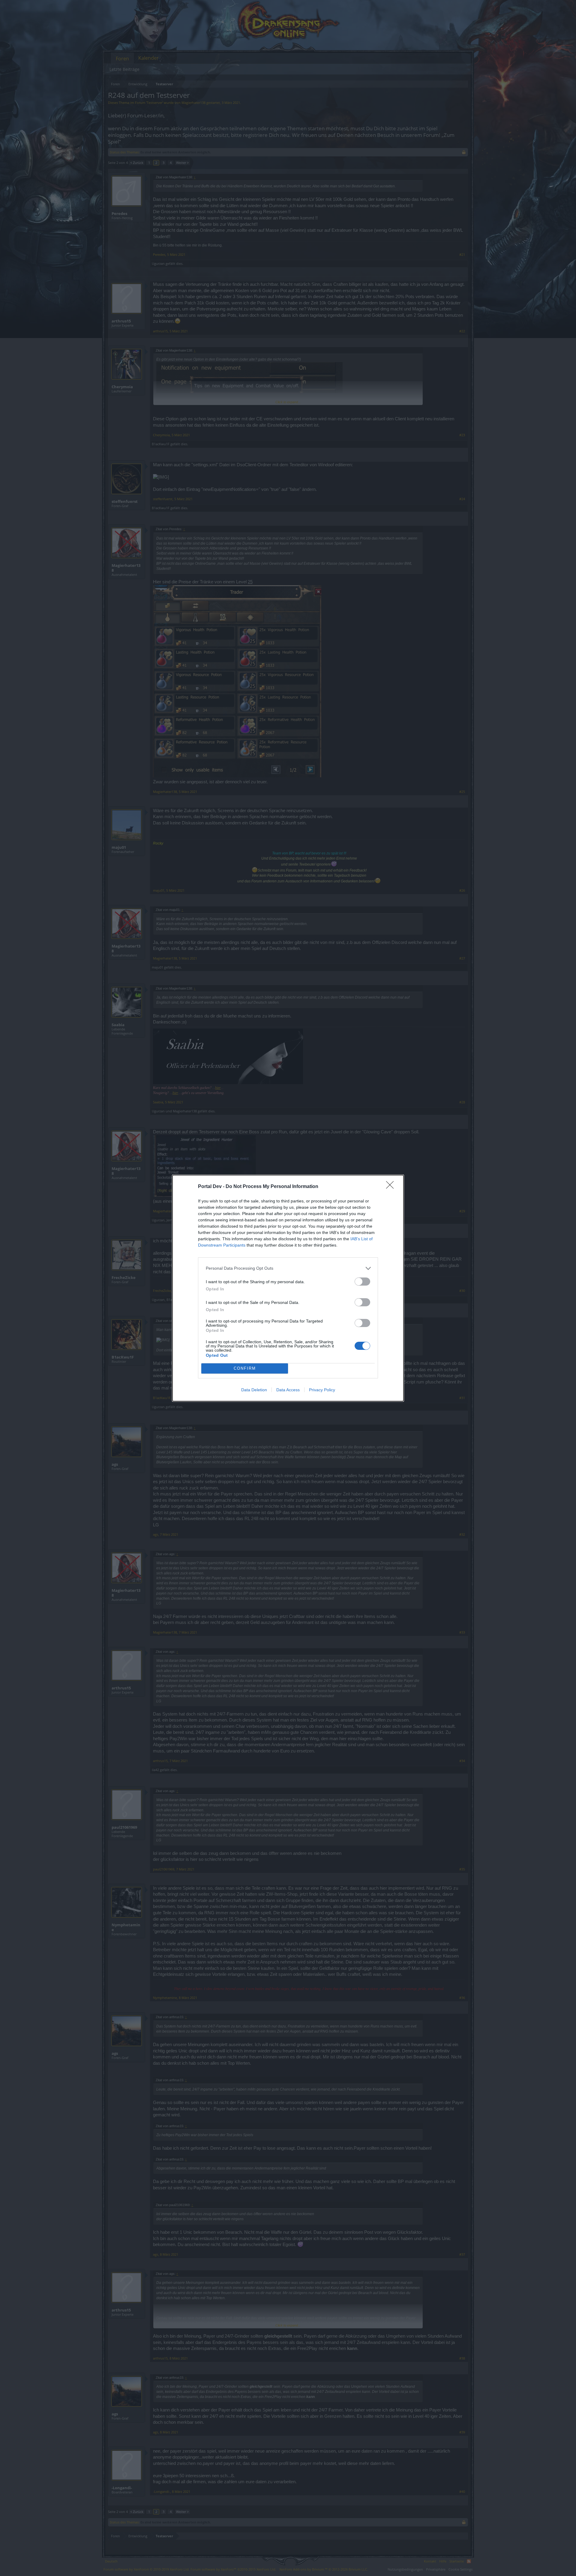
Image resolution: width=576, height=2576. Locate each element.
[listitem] (288, 1268)
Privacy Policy (322, 1390)
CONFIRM (245, 1368)
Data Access (288, 1390)
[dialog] (288, 1288)
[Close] (392, 1187)
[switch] (362, 1282)
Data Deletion (254, 1390)
